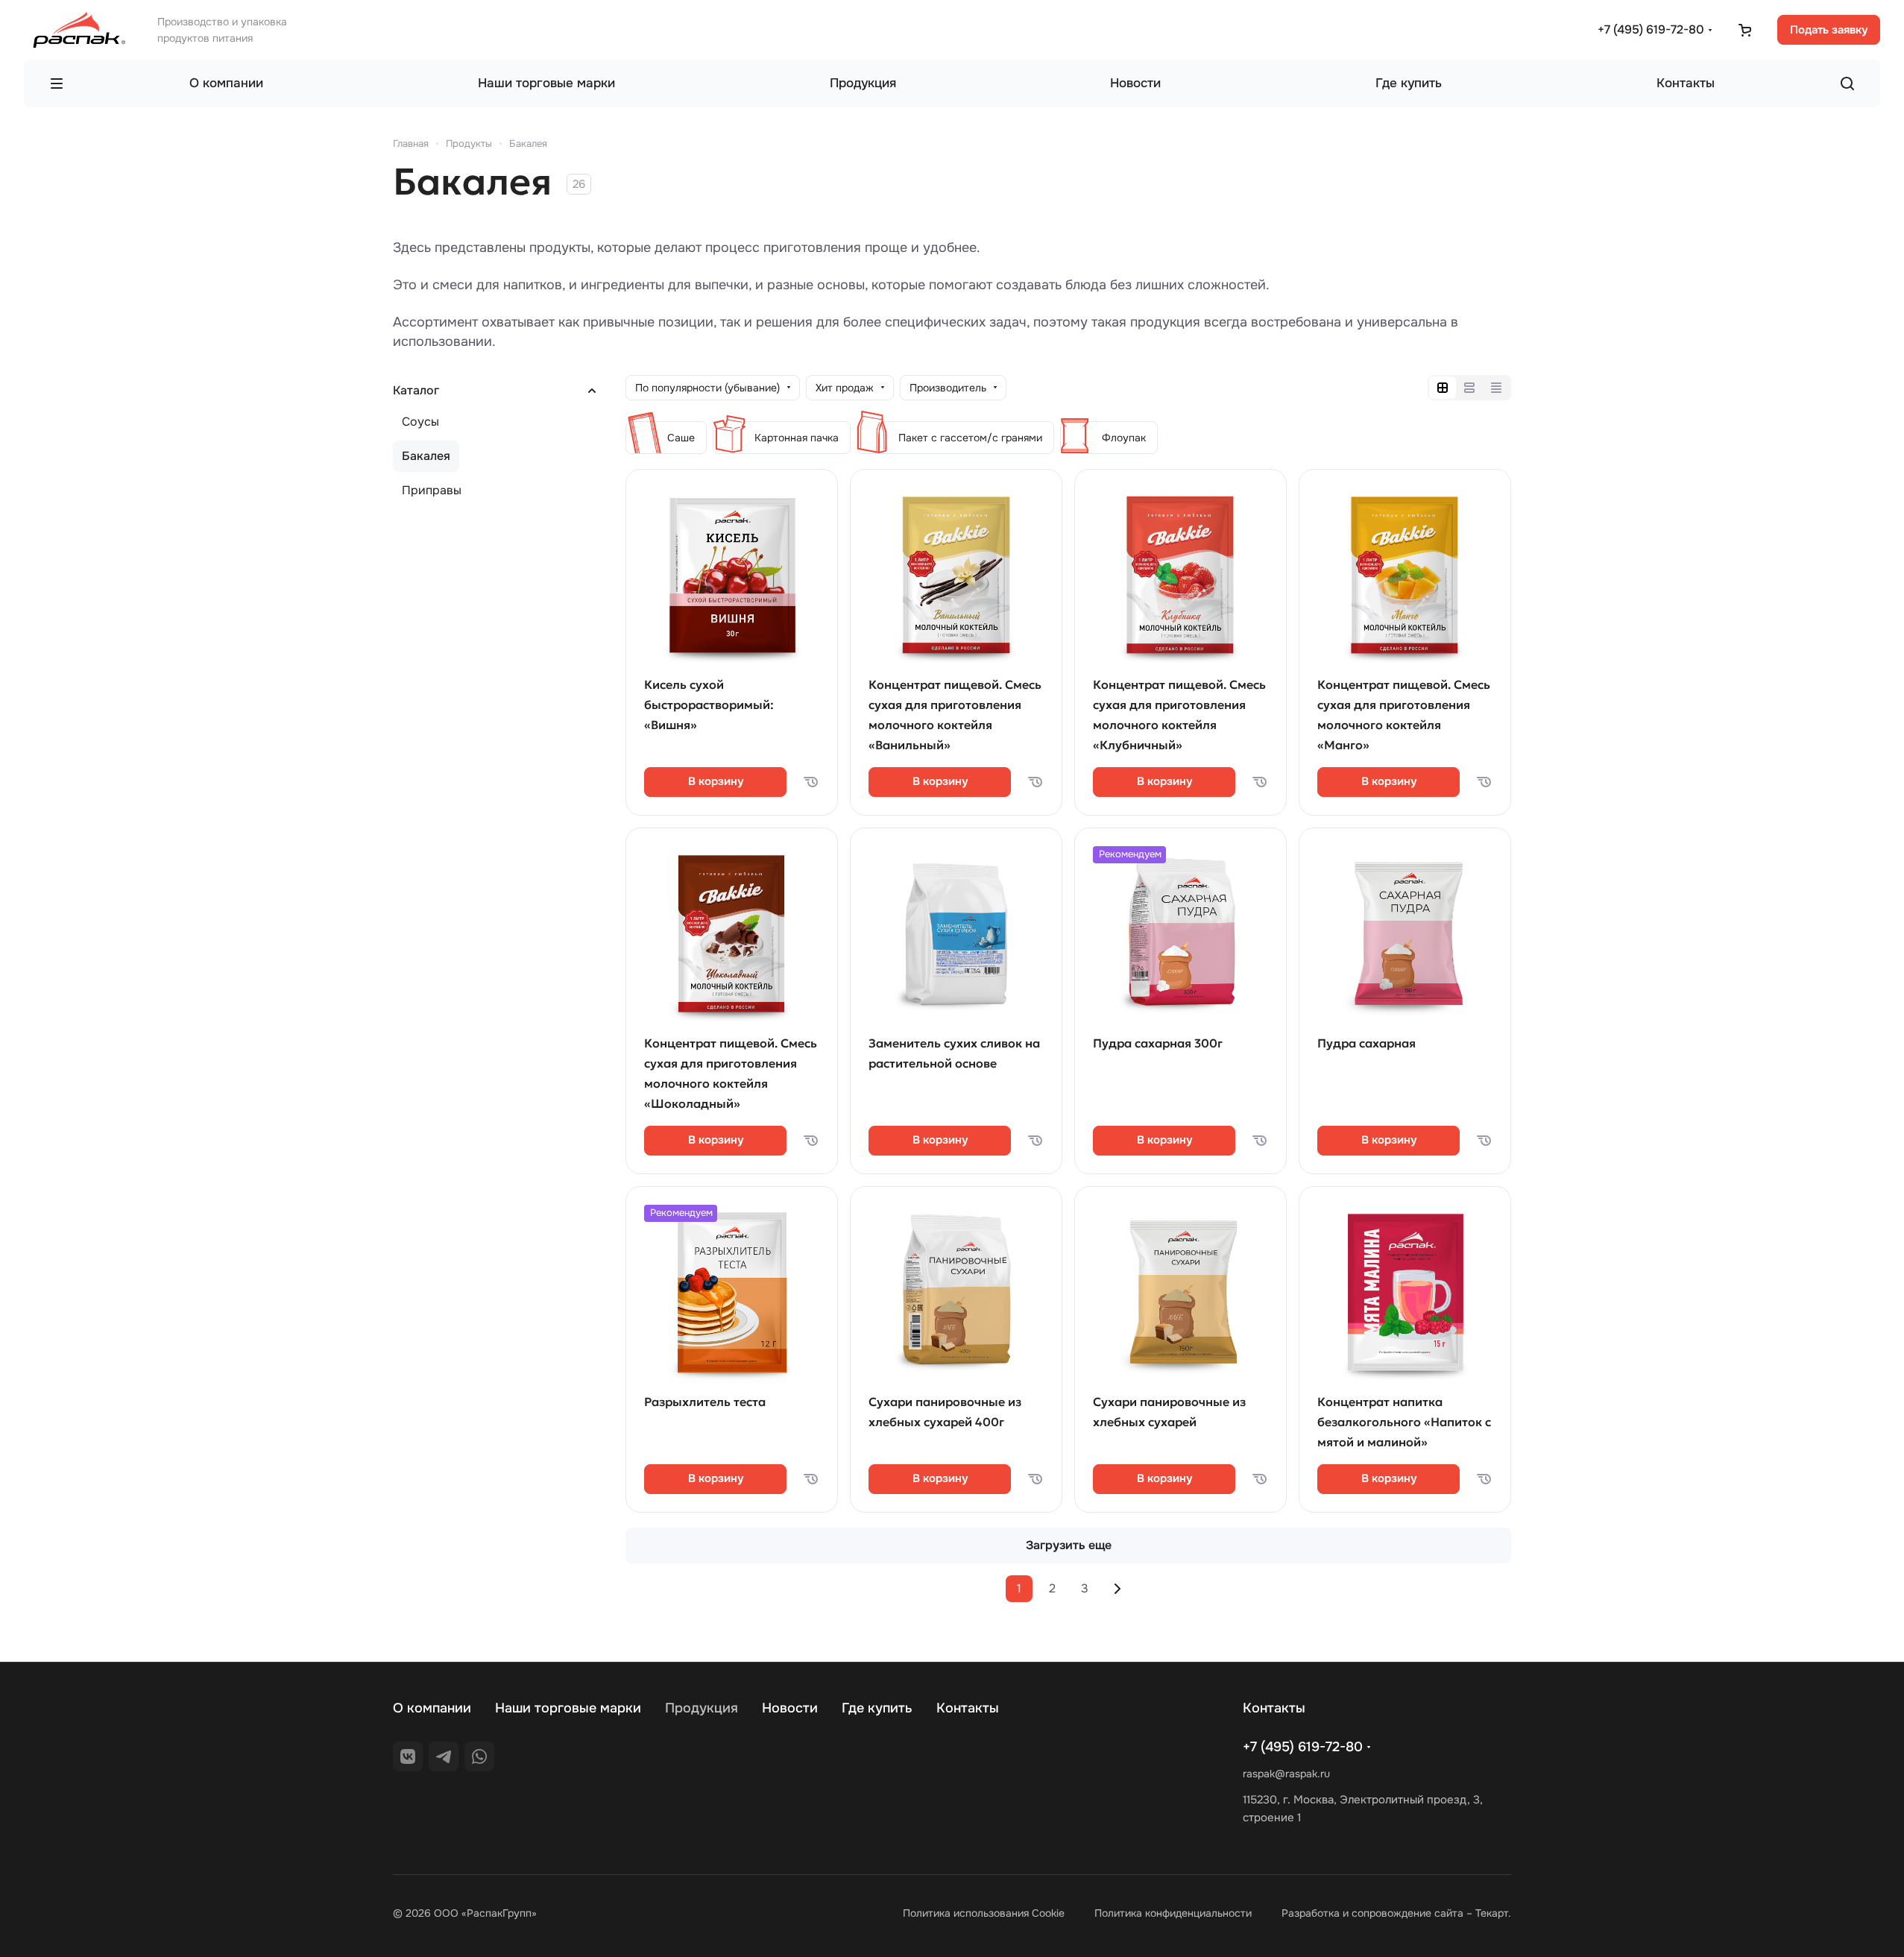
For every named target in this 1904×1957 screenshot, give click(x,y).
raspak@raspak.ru (1286, 1774)
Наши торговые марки (568, 1708)
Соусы (420, 422)
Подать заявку (1829, 30)
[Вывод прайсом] (1496, 388)
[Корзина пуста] (1744, 30)
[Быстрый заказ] (810, 782)
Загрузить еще (1069, 1545)
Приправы (432, 490)
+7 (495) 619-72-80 (1651, 29)
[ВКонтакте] (408, 1756)
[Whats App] (479, 1756)
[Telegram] (444, 1756)
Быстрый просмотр (732, 625)
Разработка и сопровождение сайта (1372, 1913)
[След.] (1118, 1589)
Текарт (1492, 1913)
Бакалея (426, 456)
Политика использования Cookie (984, 1913)
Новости (790, 1708)
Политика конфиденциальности (1173, 1913)
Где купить (877, 1708)
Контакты (968, 1708)
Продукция (702, 1708)
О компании (432, 1708)
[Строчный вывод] (1469, 388)
